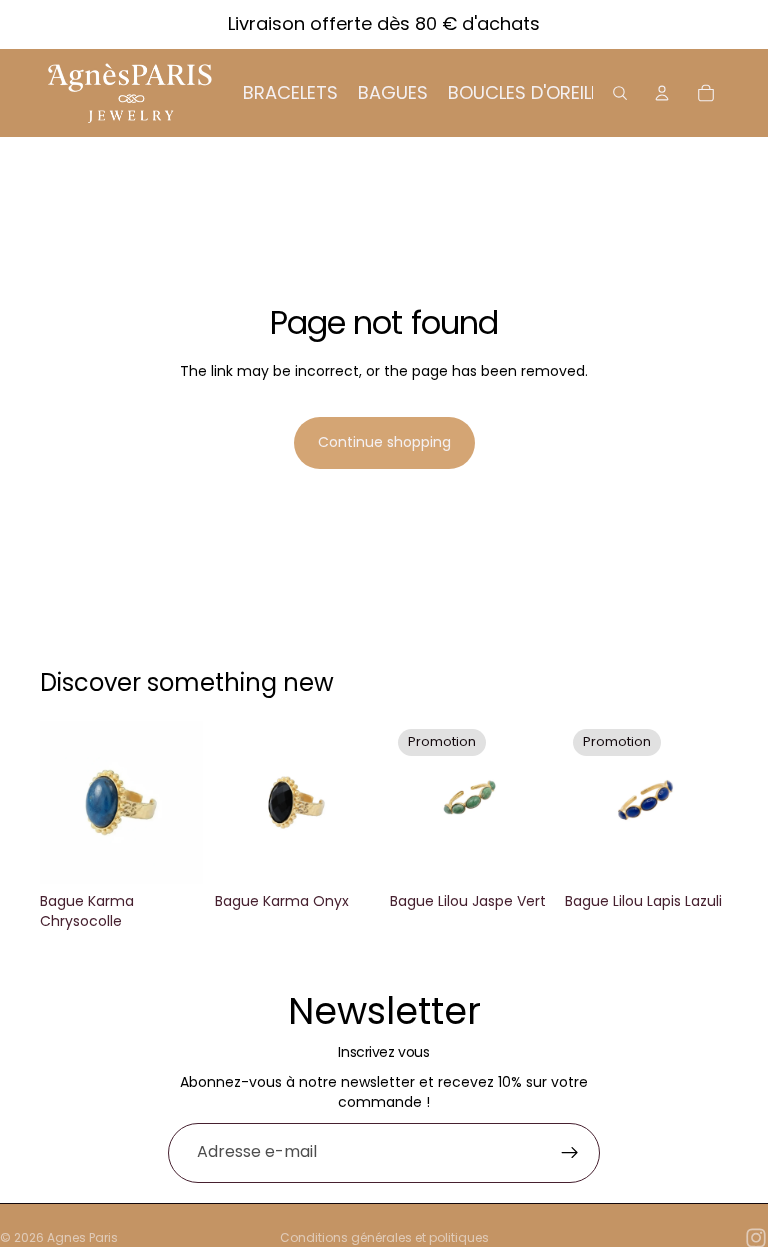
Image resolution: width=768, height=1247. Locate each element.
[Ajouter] (172, 854)
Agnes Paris (82, 1237)
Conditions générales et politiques (384, 1237)
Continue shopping (384, 442)
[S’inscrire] (570, 1153)
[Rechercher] (620, 93)
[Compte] (662, 93)
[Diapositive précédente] (237, 803)
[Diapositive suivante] (356, 803)
